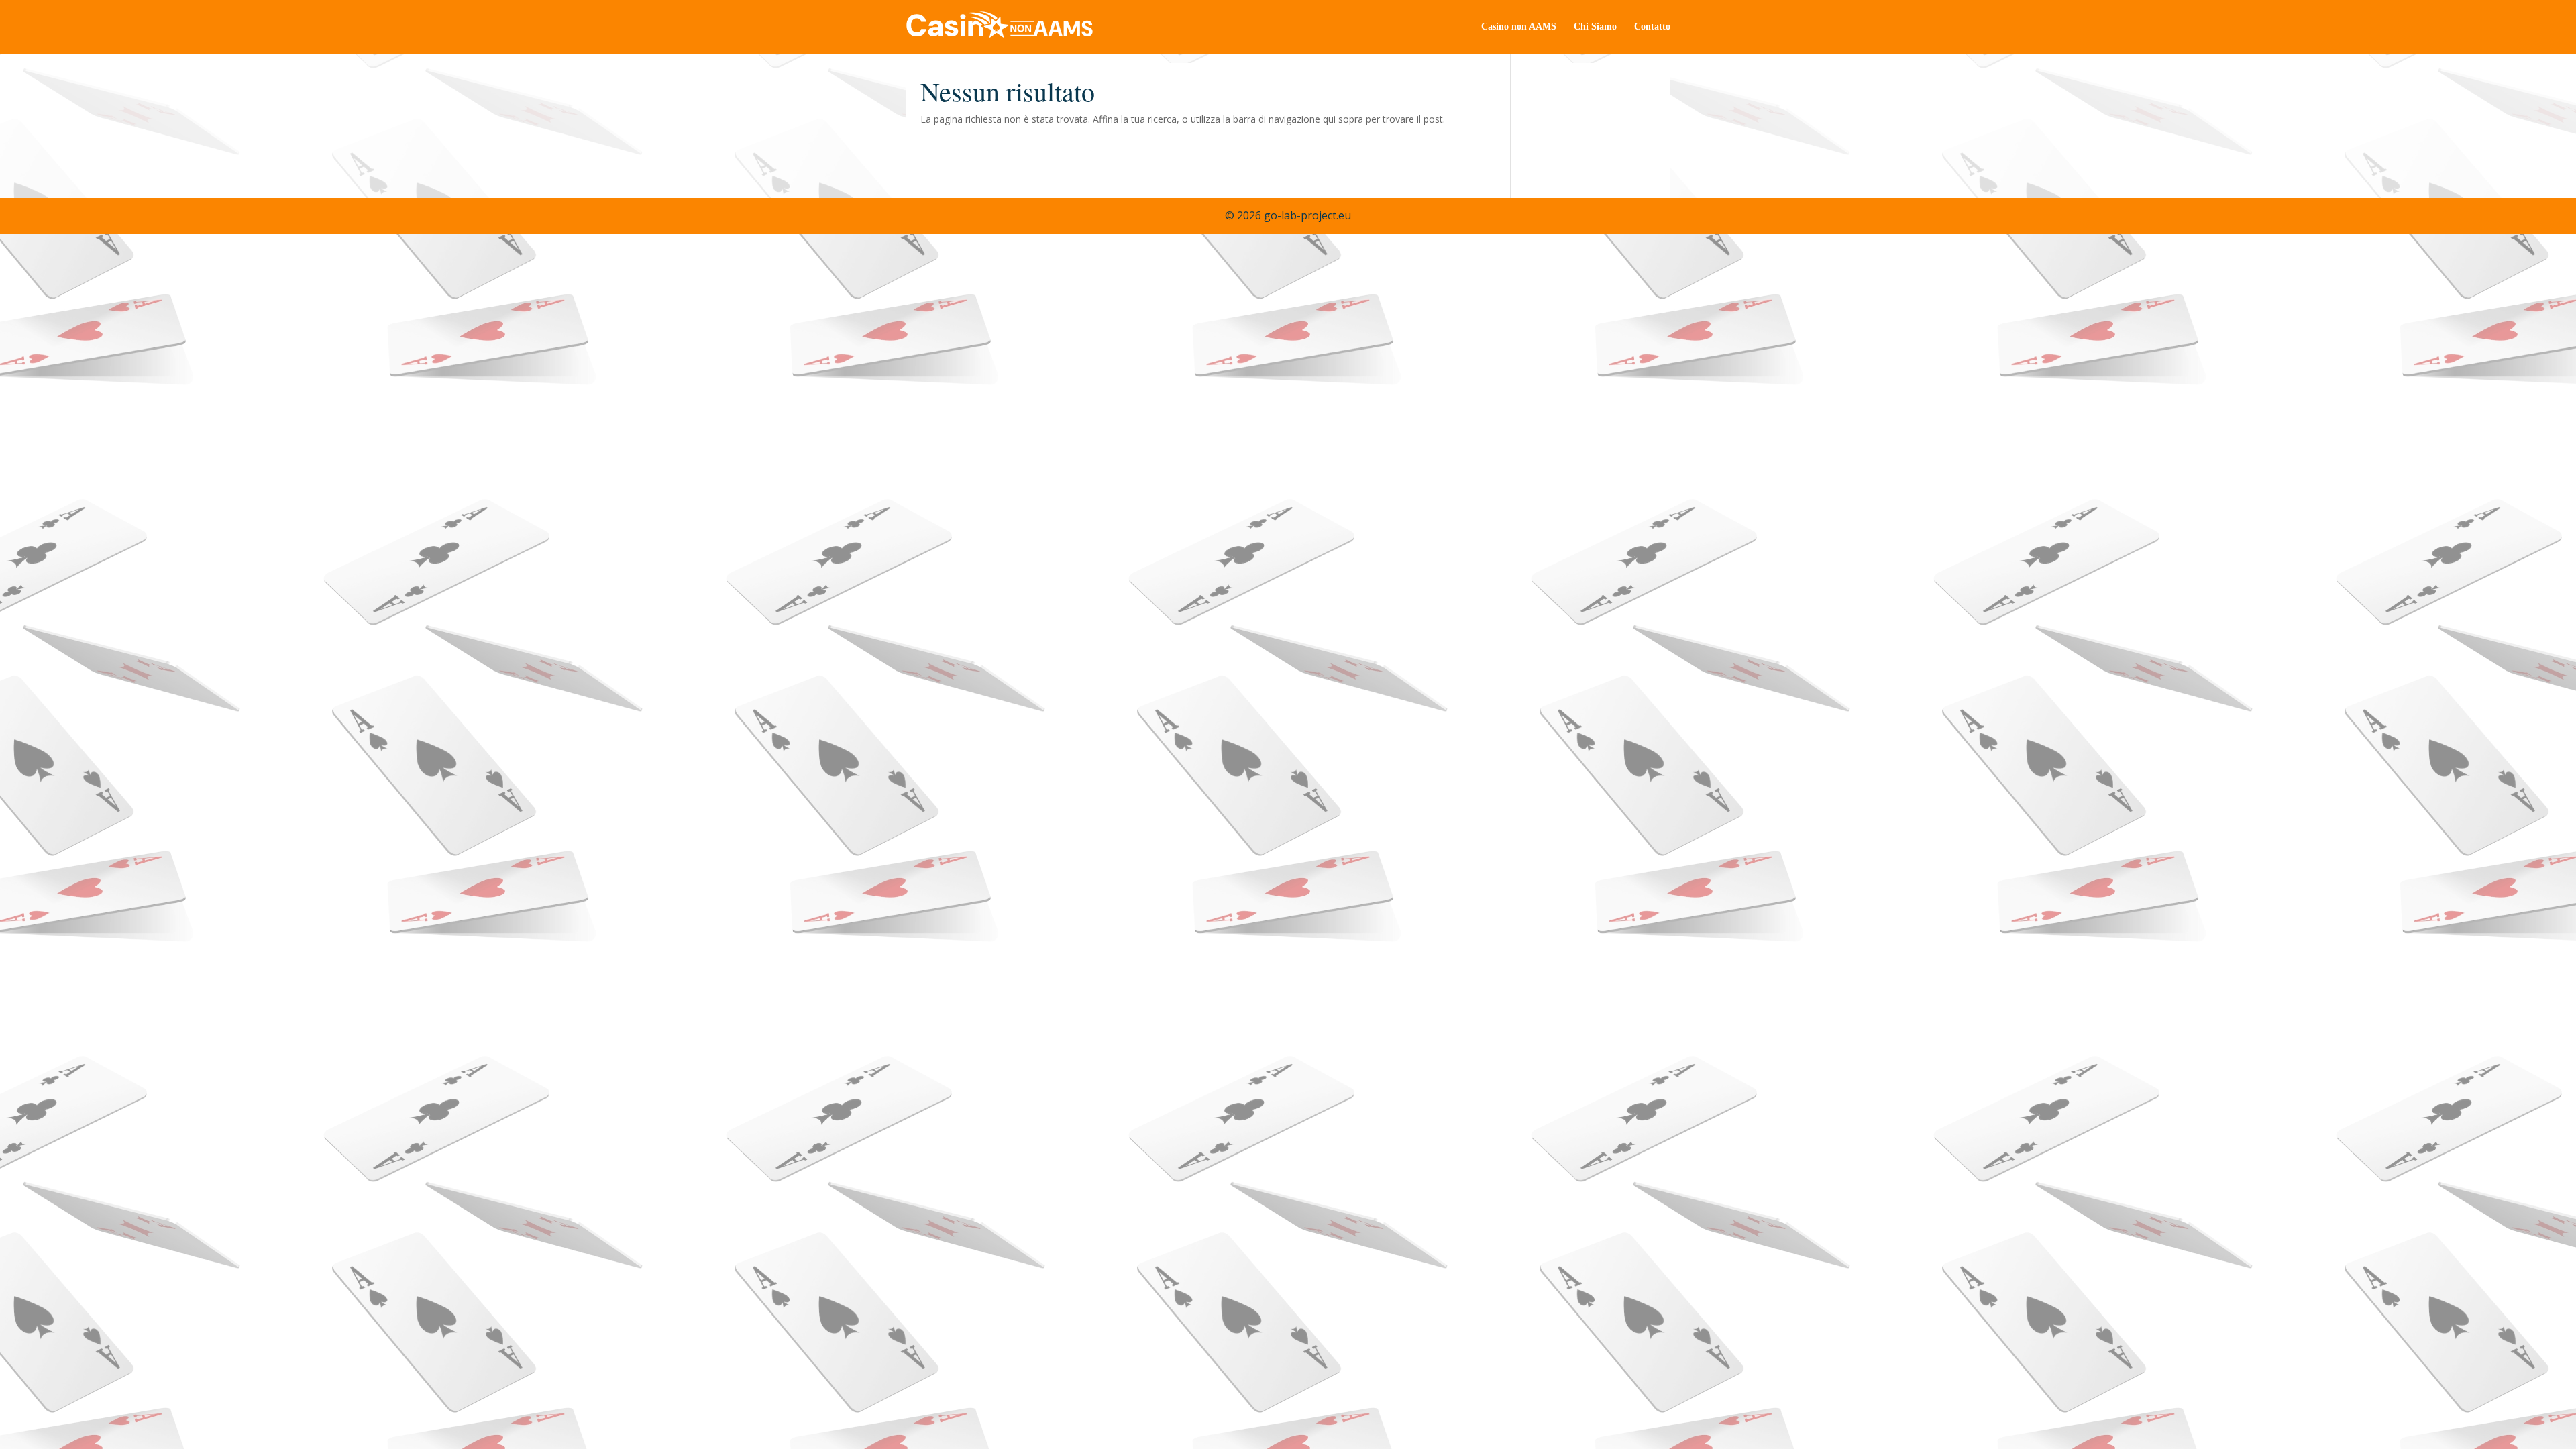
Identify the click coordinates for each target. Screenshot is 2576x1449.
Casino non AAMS (1519, 27)
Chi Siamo (1595, 27)
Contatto (1652, 27)
